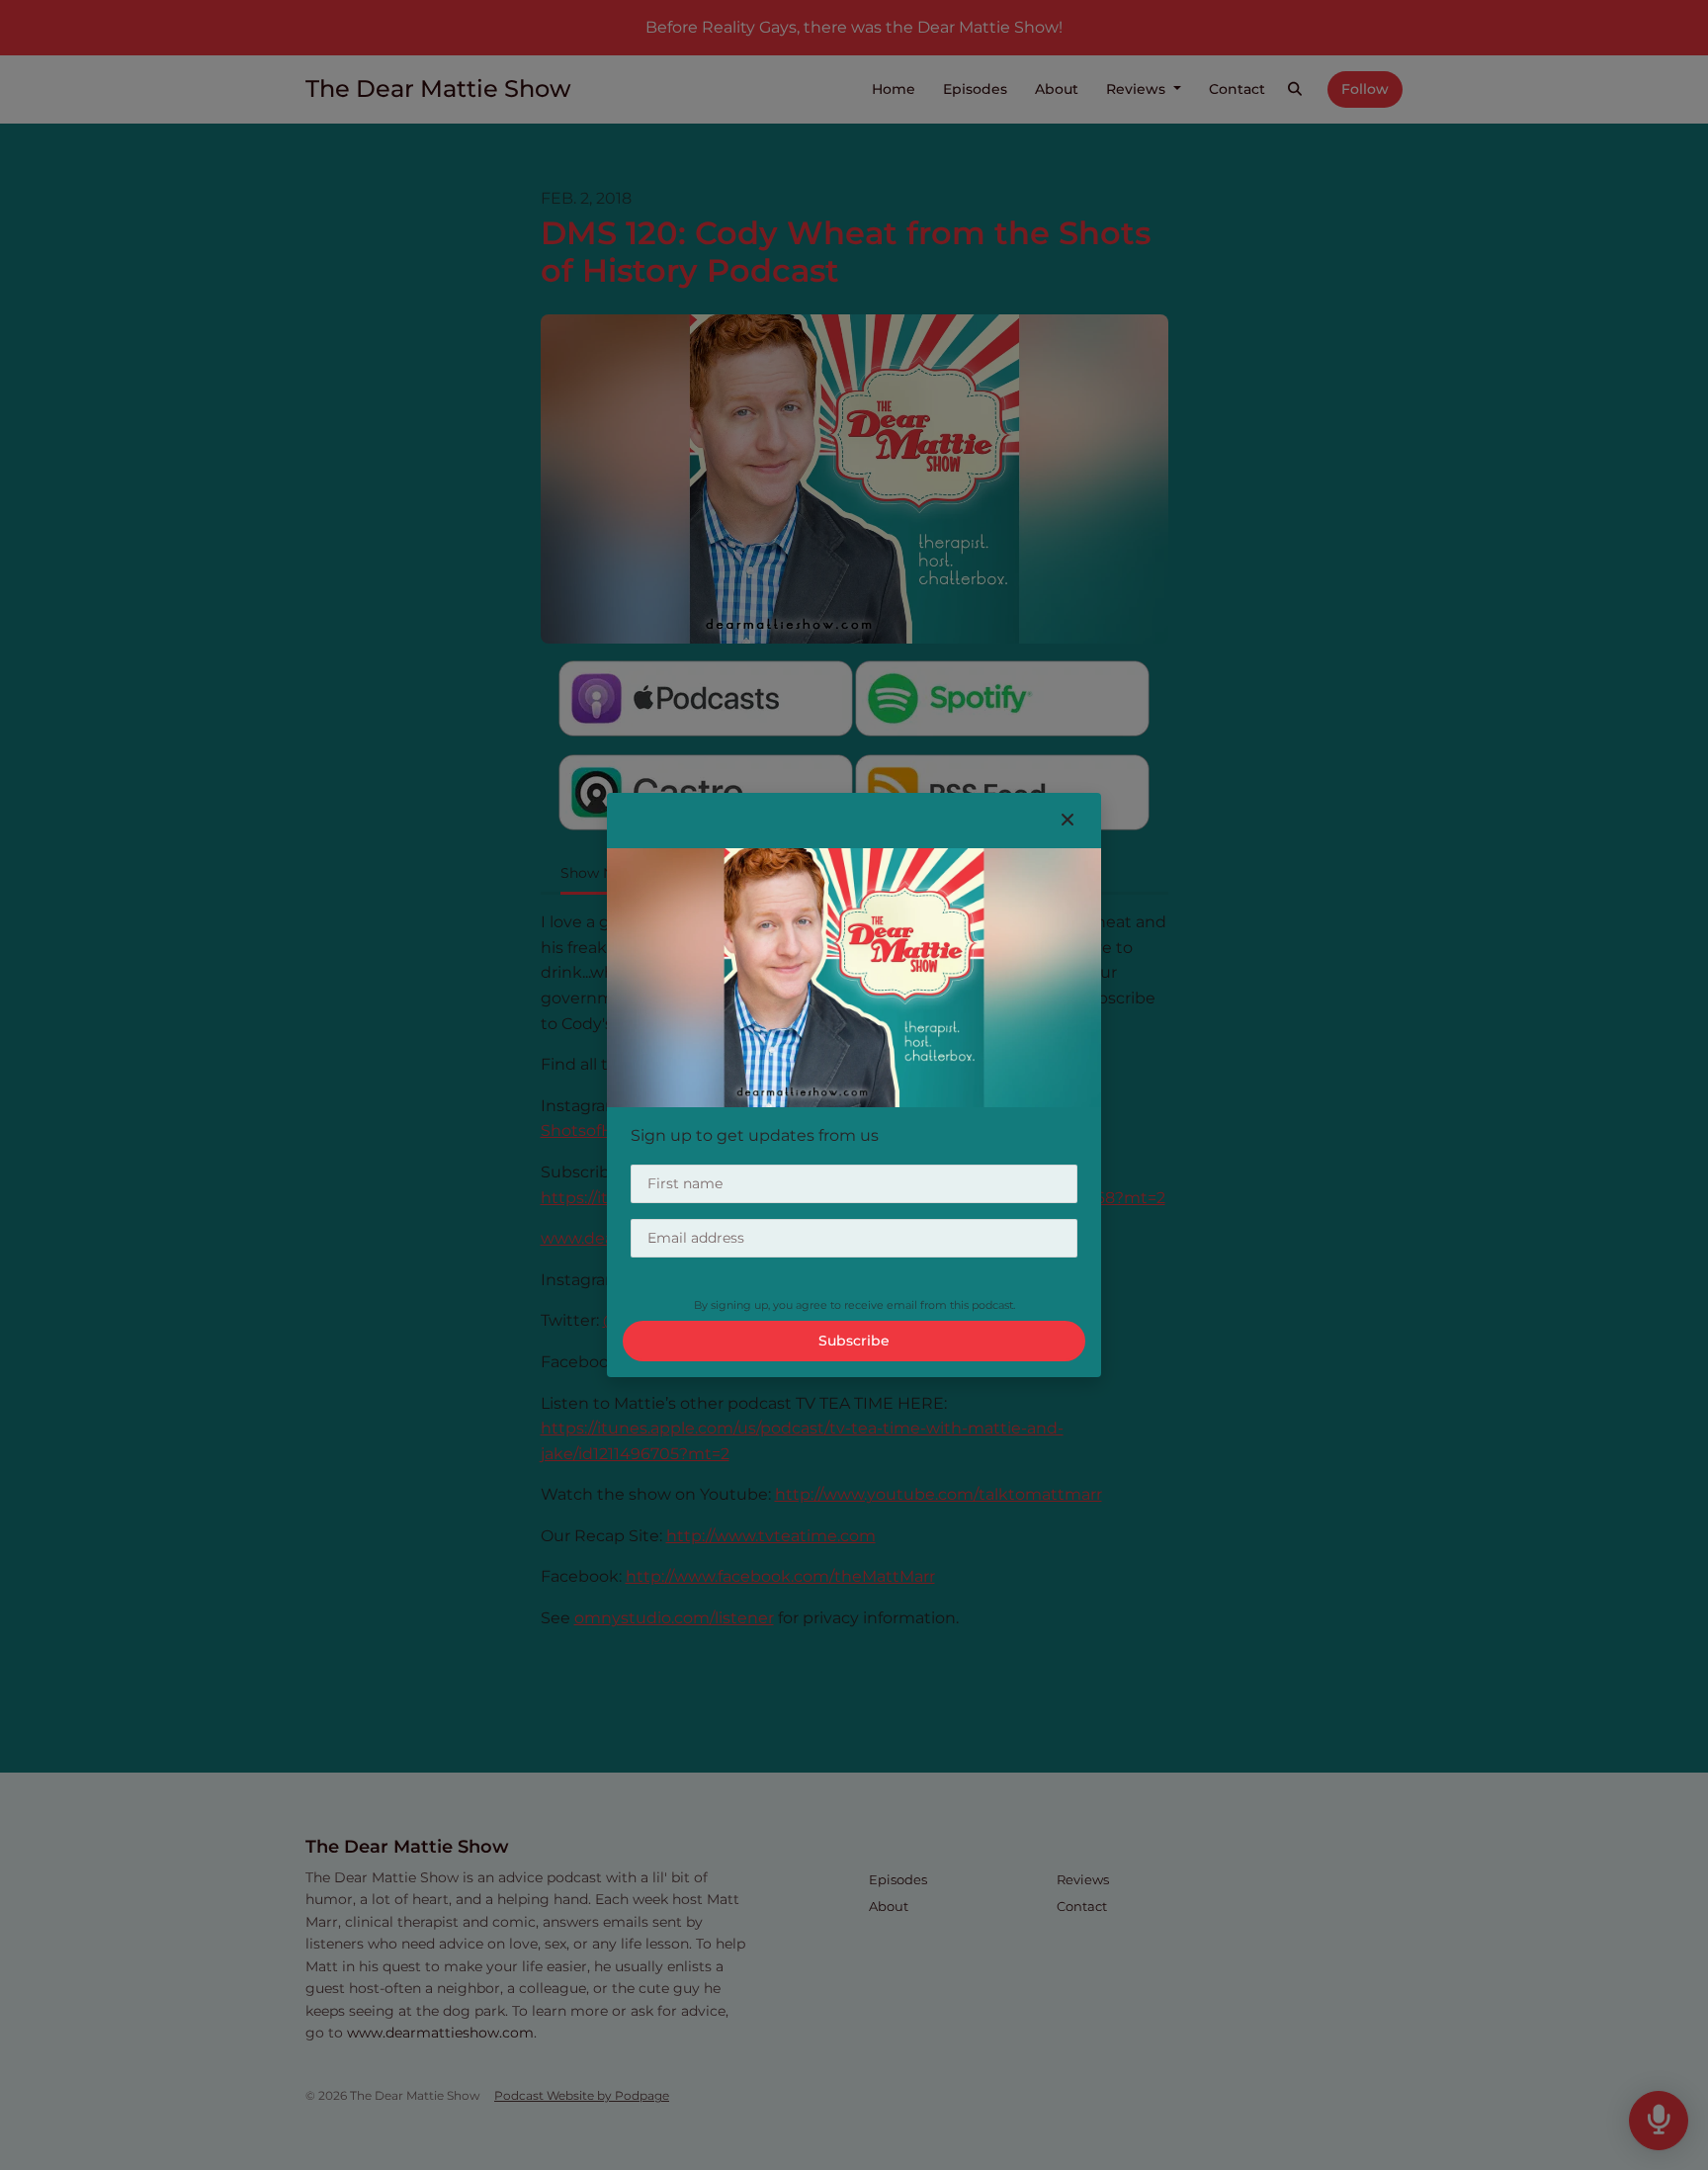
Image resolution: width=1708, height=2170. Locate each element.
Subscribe (854, 1341)
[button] (1067, 821)
